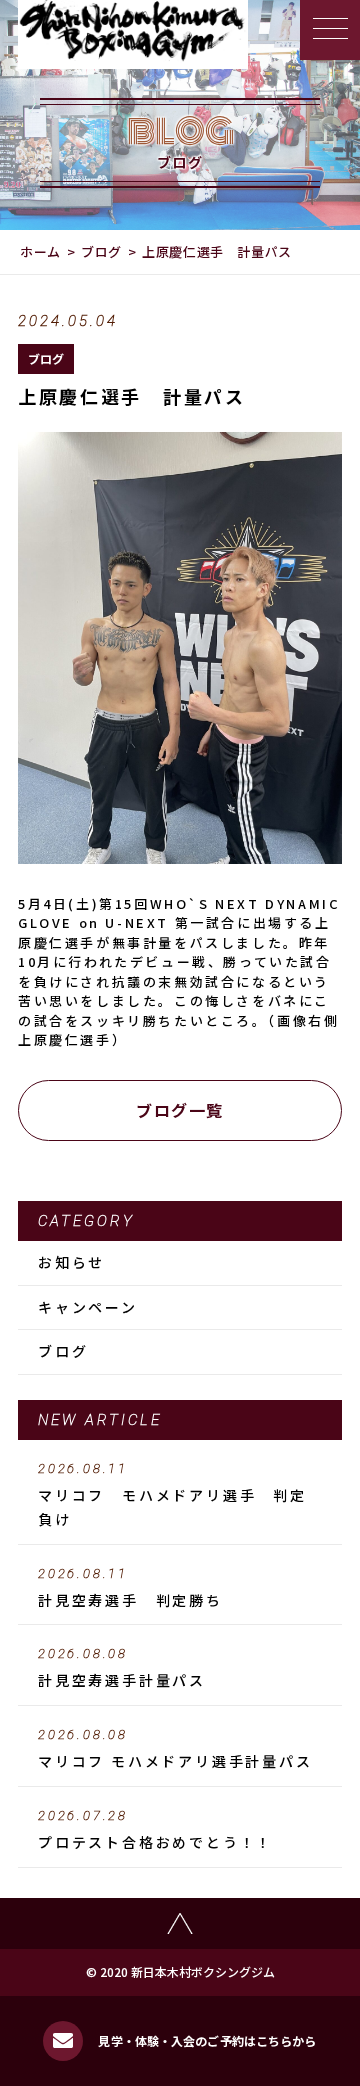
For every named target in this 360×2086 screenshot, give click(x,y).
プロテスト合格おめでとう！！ (155, 1830)
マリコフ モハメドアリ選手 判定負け (172, 1495)
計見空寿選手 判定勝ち (130, 1588)
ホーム (40, 251)
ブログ (101, 251)
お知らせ (71, 1262)
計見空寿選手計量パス (122, 1668)
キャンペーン (88, 1307)
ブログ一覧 (180, 1110)
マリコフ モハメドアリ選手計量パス (175, 1749)
